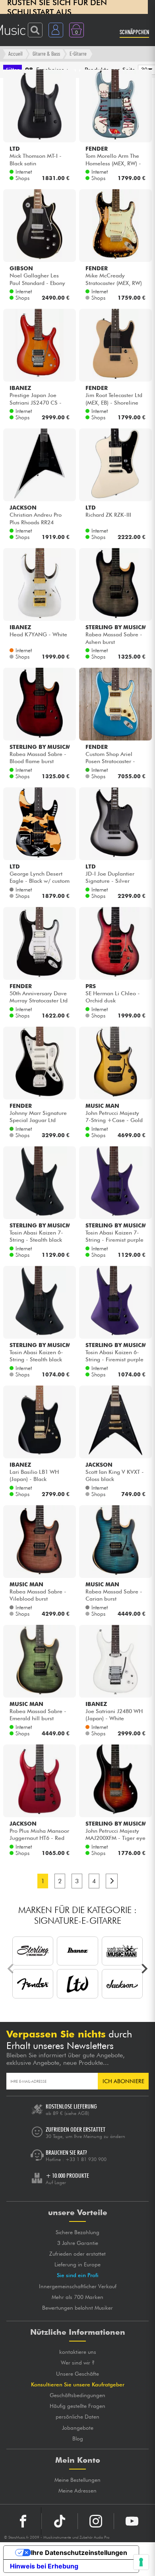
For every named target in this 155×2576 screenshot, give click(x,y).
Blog (78, 2438)
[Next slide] (144, 1969)
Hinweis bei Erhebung (44, 2566)
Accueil (15, 53)
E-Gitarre (78, 53)
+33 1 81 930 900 (86, 2159)
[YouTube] (132, 2521)
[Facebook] (23, 2521)
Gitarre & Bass (46, 53)
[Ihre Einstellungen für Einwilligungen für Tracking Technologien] (141, 2562)
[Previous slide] (11, 1969)
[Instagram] (96, 2521)
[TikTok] (60, 2521)
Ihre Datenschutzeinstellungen (79, 2553)
